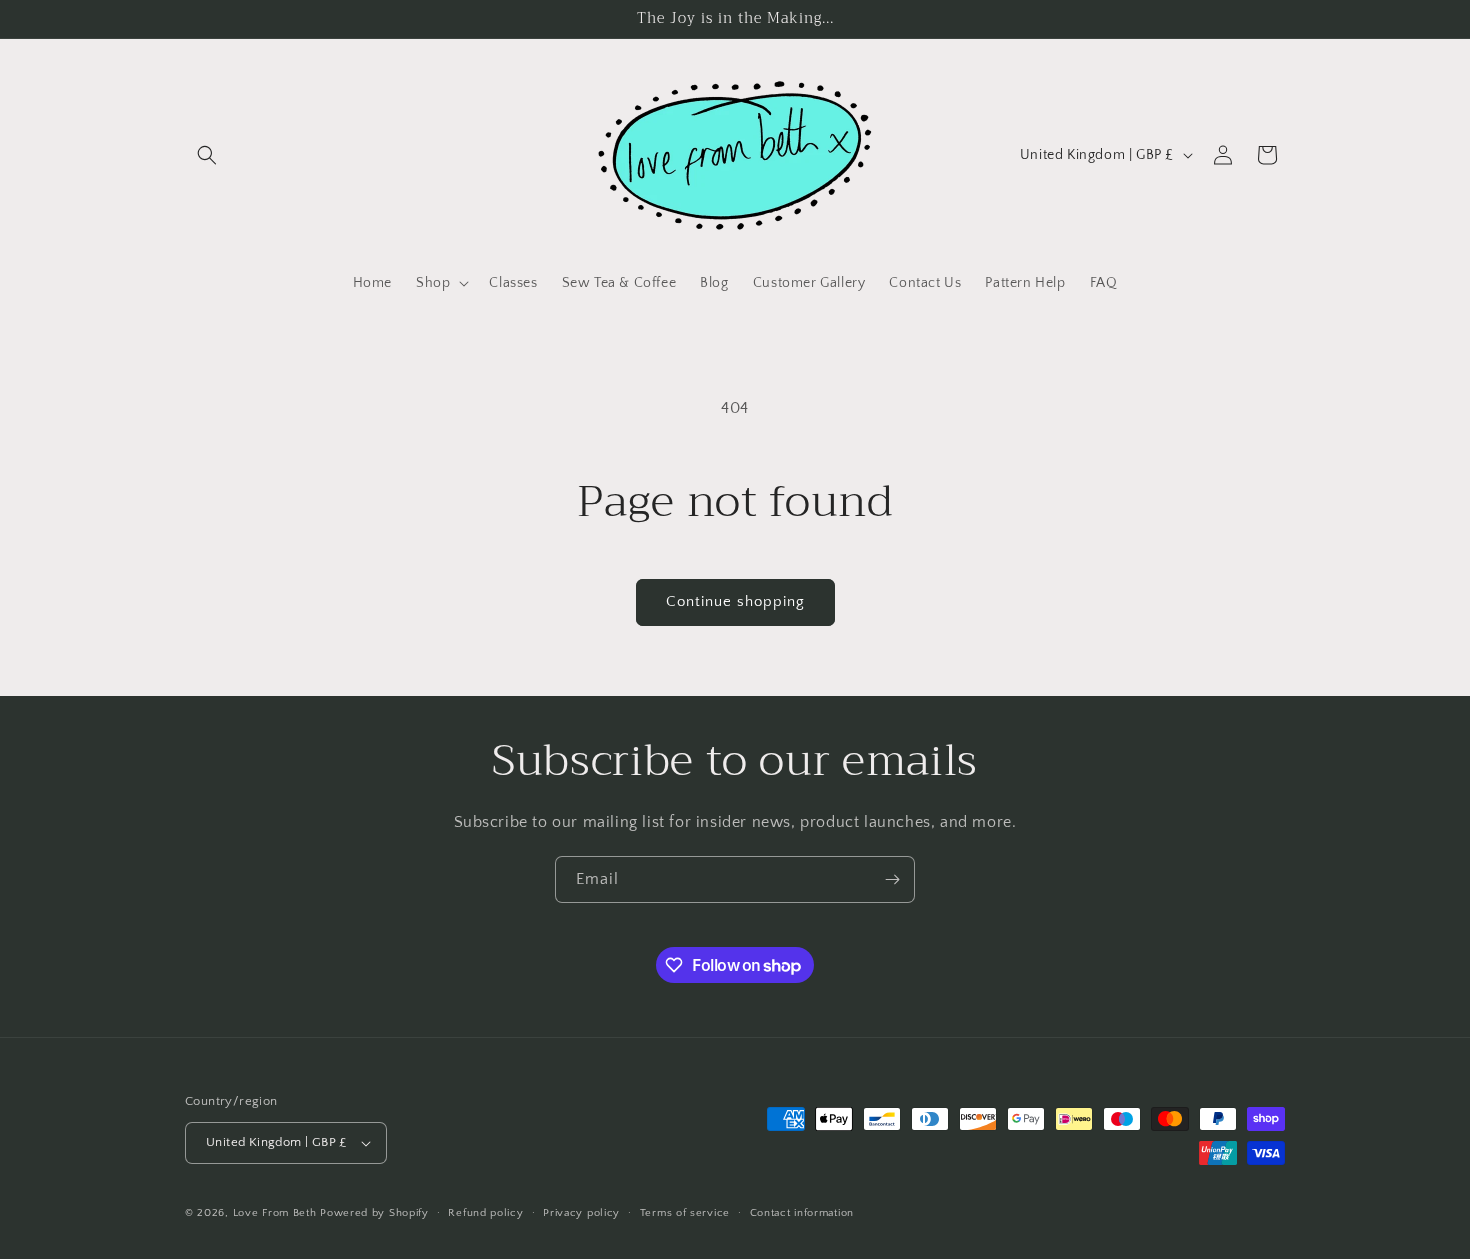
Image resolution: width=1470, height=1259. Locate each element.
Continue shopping (735, 601)
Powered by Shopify (374, 1213)
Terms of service (685, 1213)
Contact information (802, 1213)
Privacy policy (581, 1213)
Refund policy (485, 1213)
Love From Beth (275, 1213)
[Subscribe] (892, 879)
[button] (207, 155)
